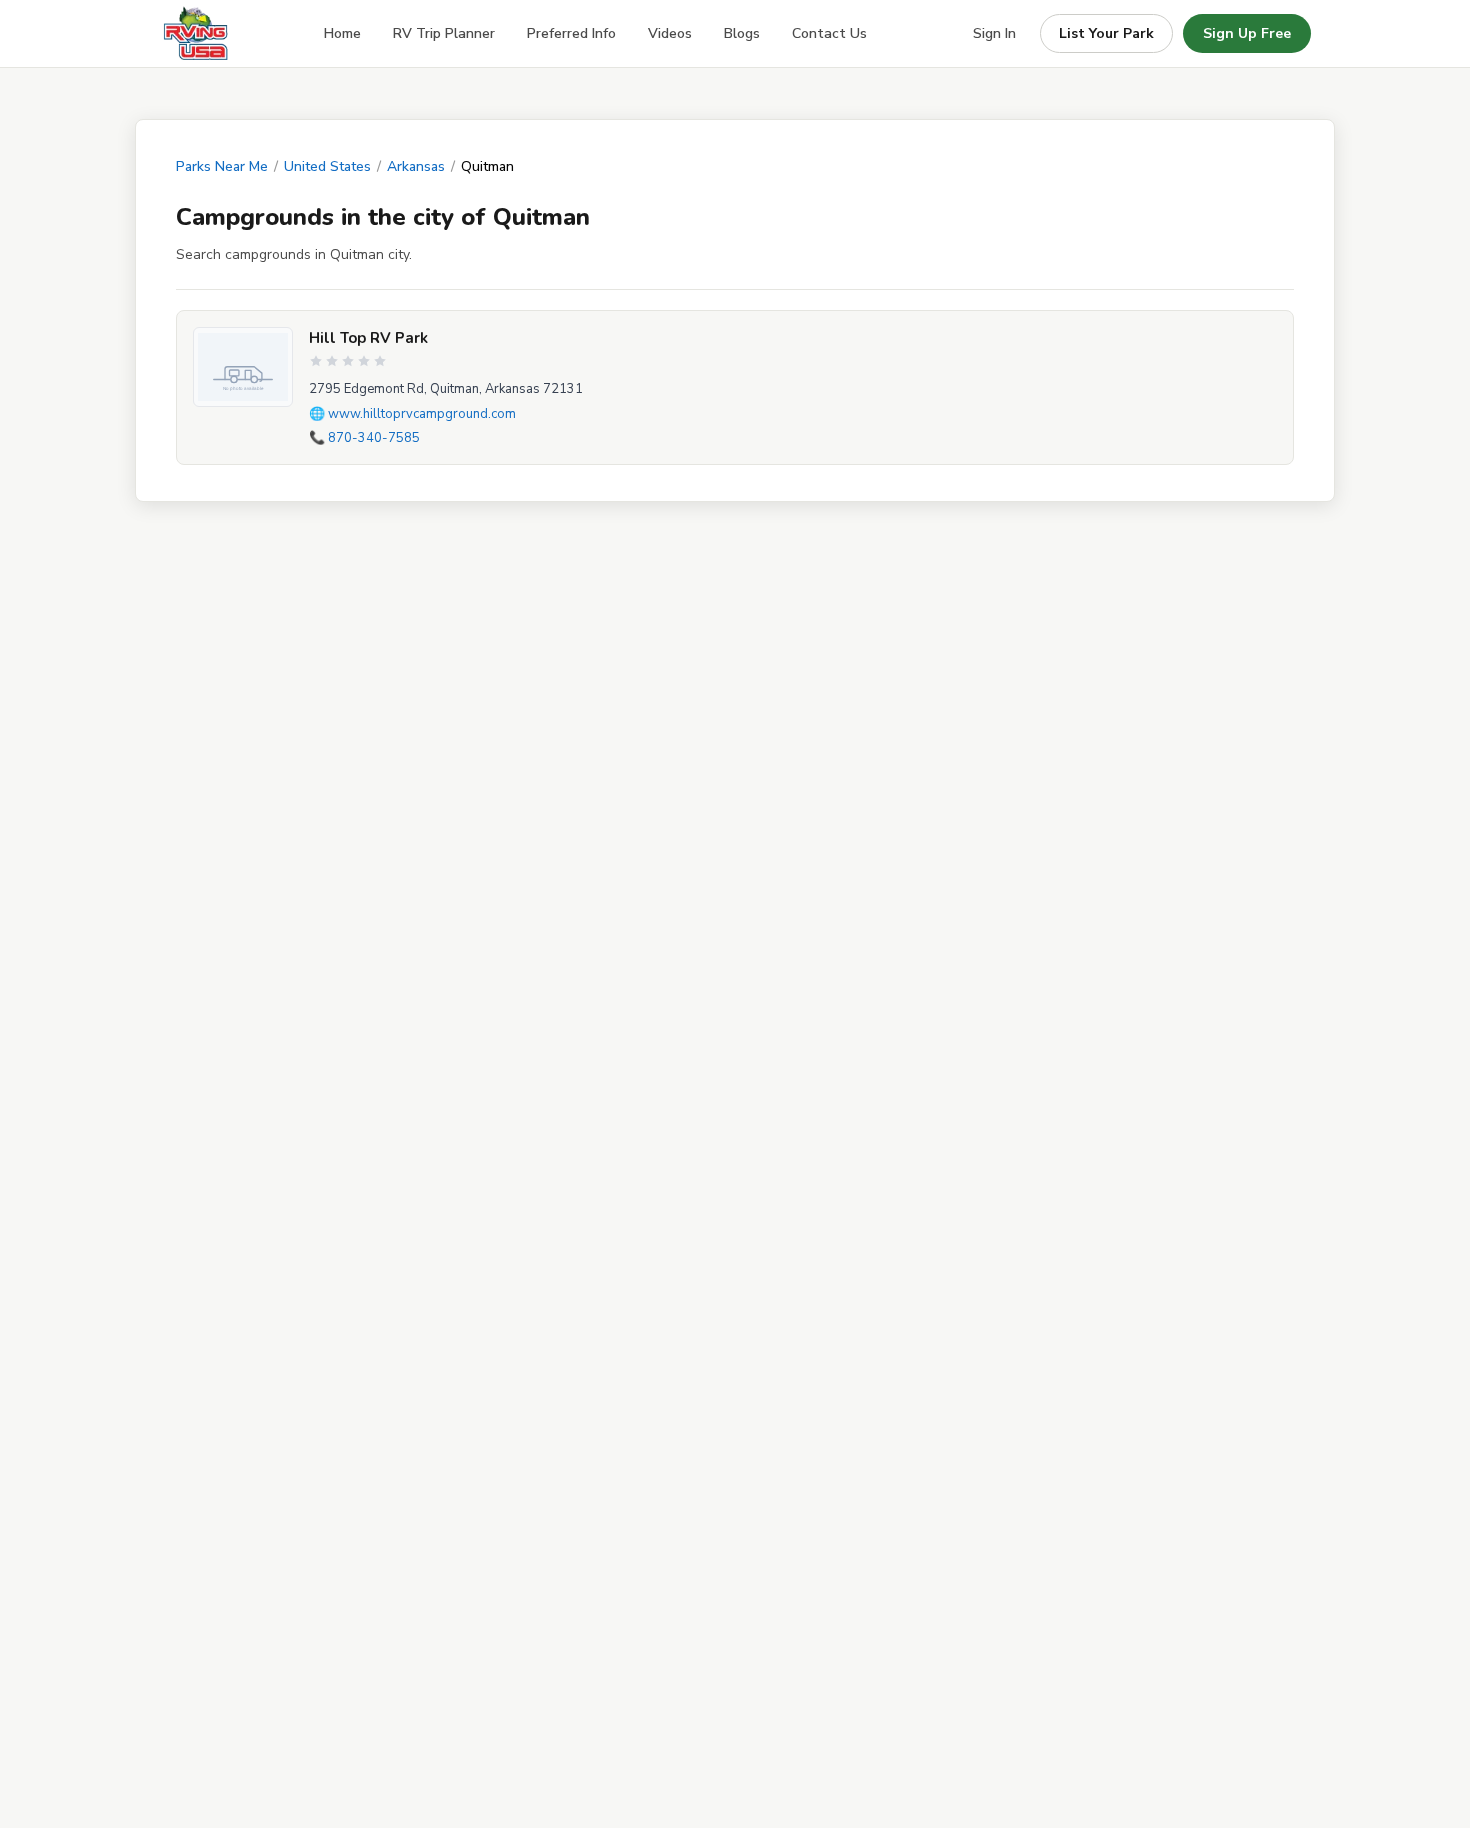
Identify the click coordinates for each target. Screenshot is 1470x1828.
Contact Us (829, 33)
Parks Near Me (222, 166)
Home (342, 33)
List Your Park (1106, 33)
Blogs (742, 33)
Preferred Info (571, 33)
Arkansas (416, 166)
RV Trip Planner (444, 33)
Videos (670, 33)
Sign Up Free (1247, 33)
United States (327, 166)
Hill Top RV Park (368, 338)
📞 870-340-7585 (364, 438)
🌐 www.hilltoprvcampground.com (412, 414)
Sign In (994, 33)
